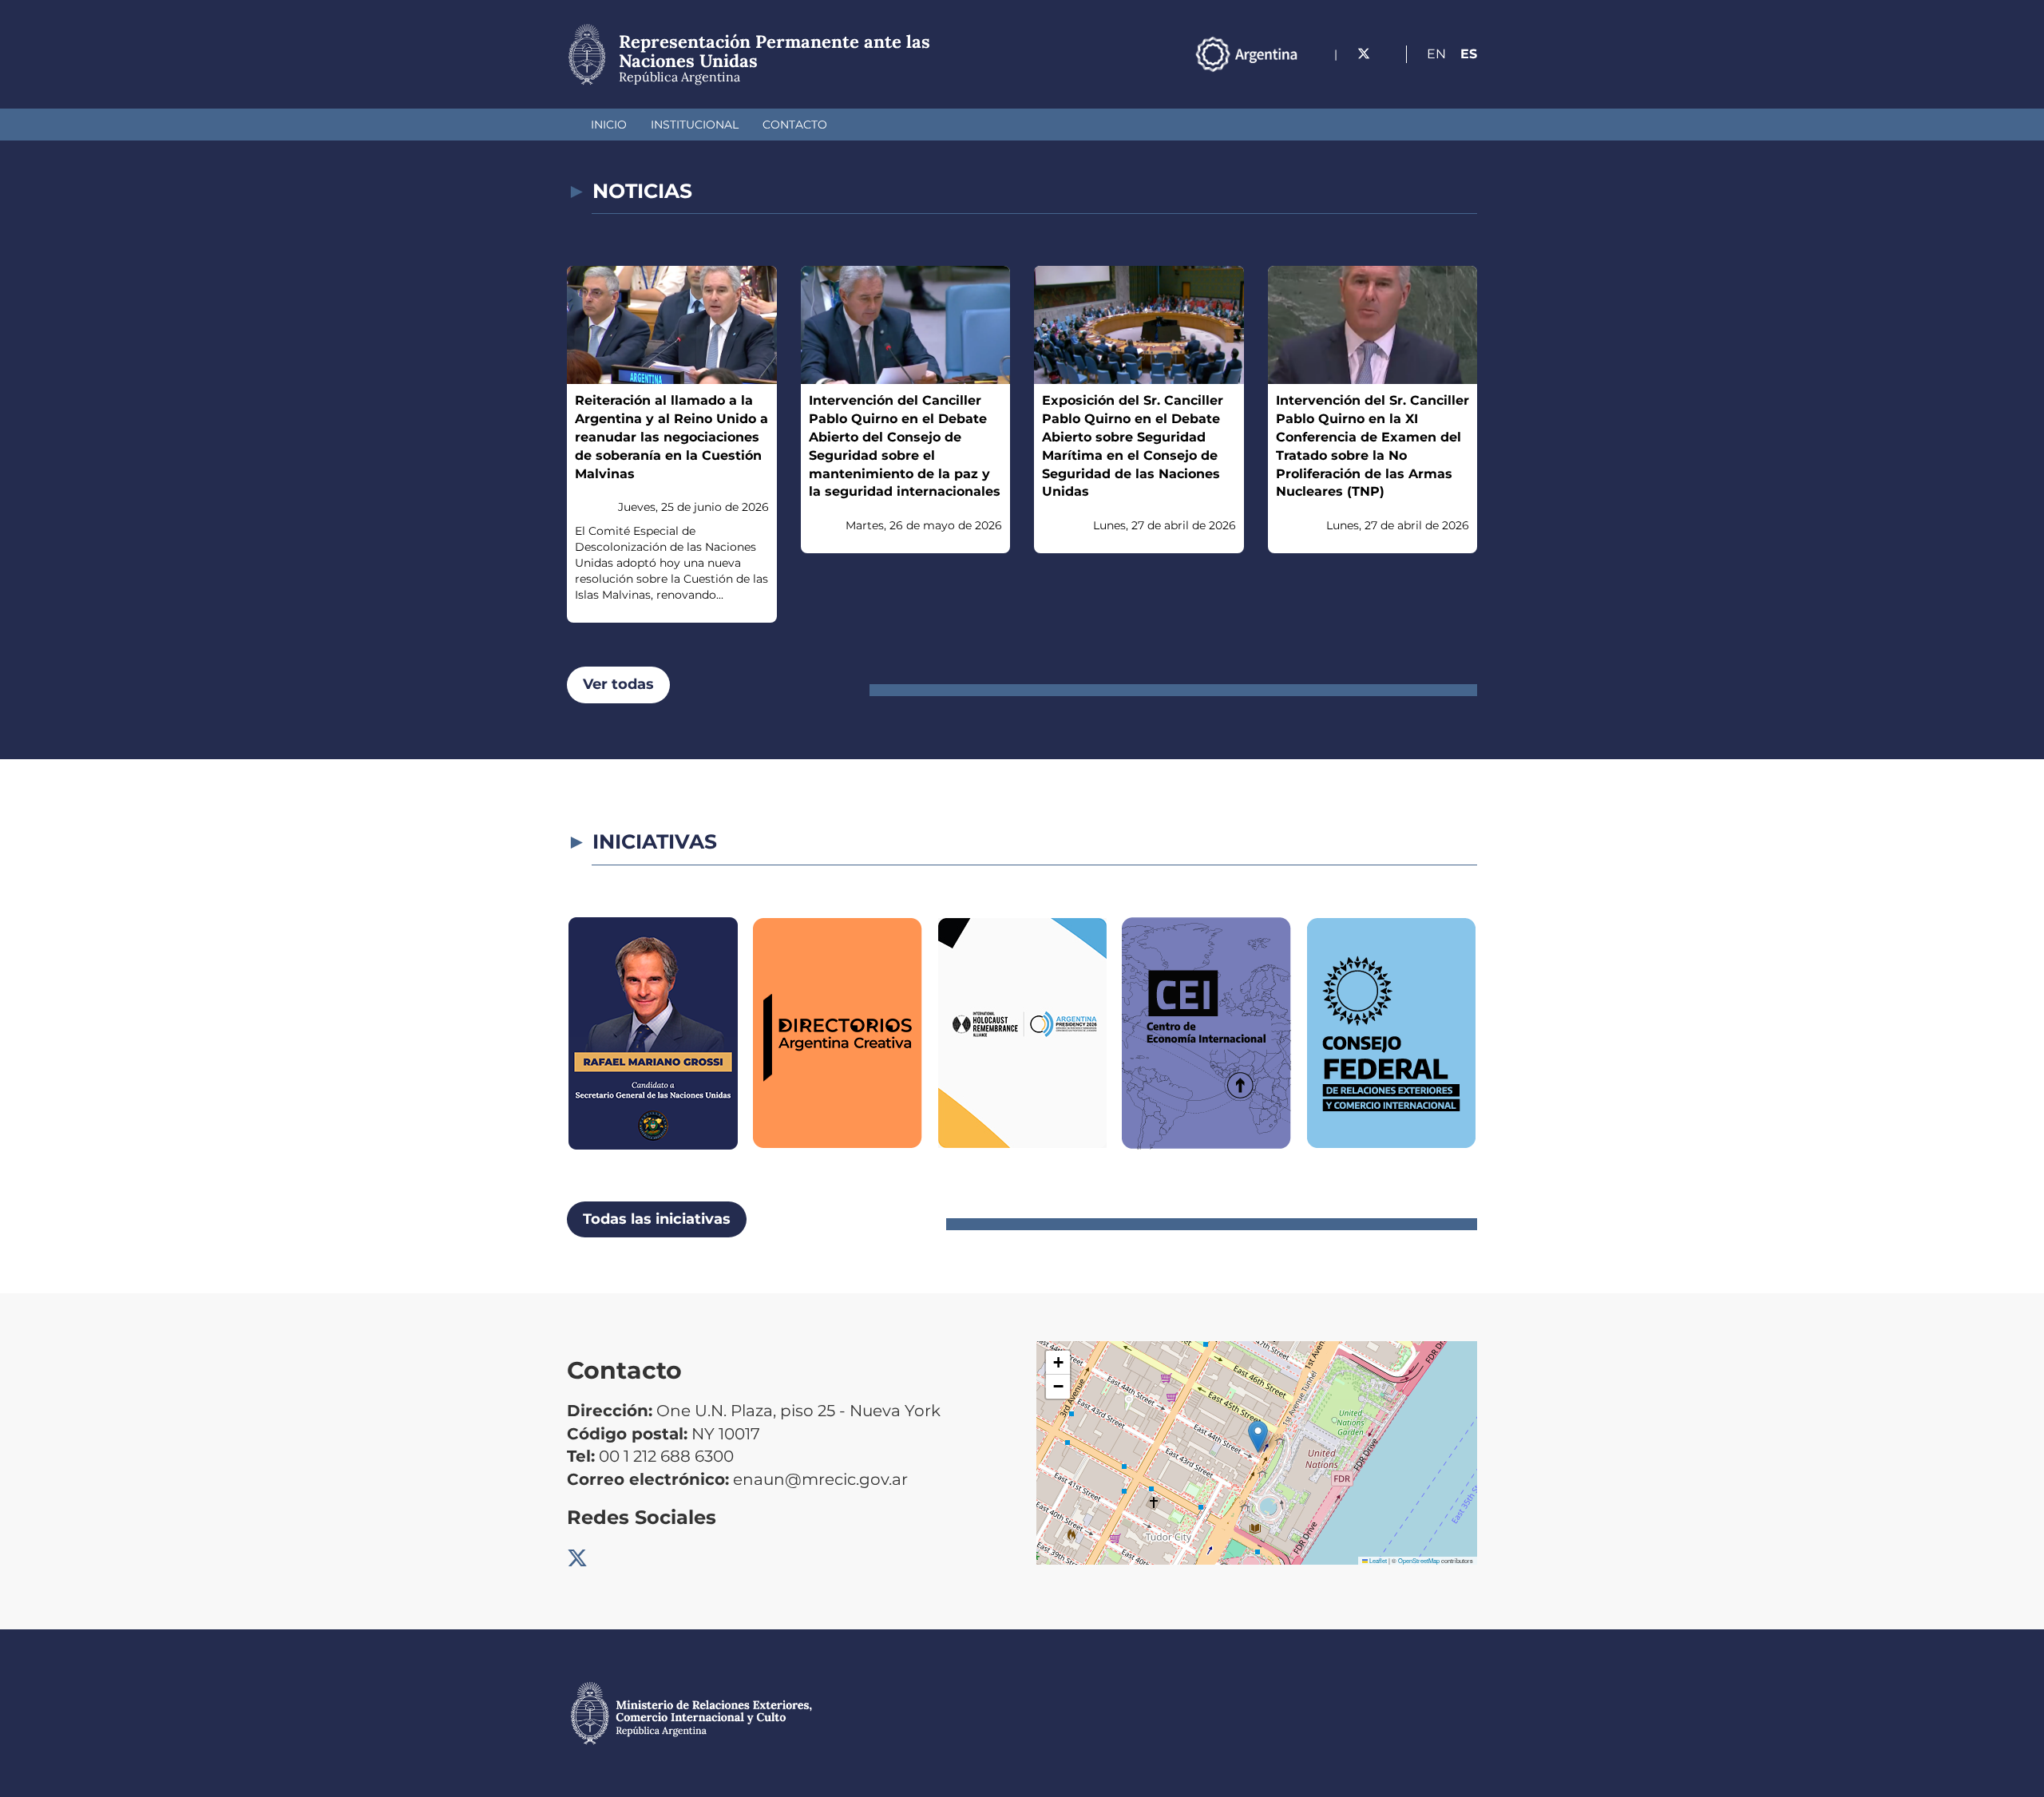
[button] (1258, 1437)
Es (1469, 54)
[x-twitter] (1364, 54)
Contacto (795, 125)
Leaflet (1377, 1560)
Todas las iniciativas (657, 1219)
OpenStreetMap (1419, 1560)
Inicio (609, 125)
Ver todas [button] (618, 684)
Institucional (695, 125)
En (1436, 54)
